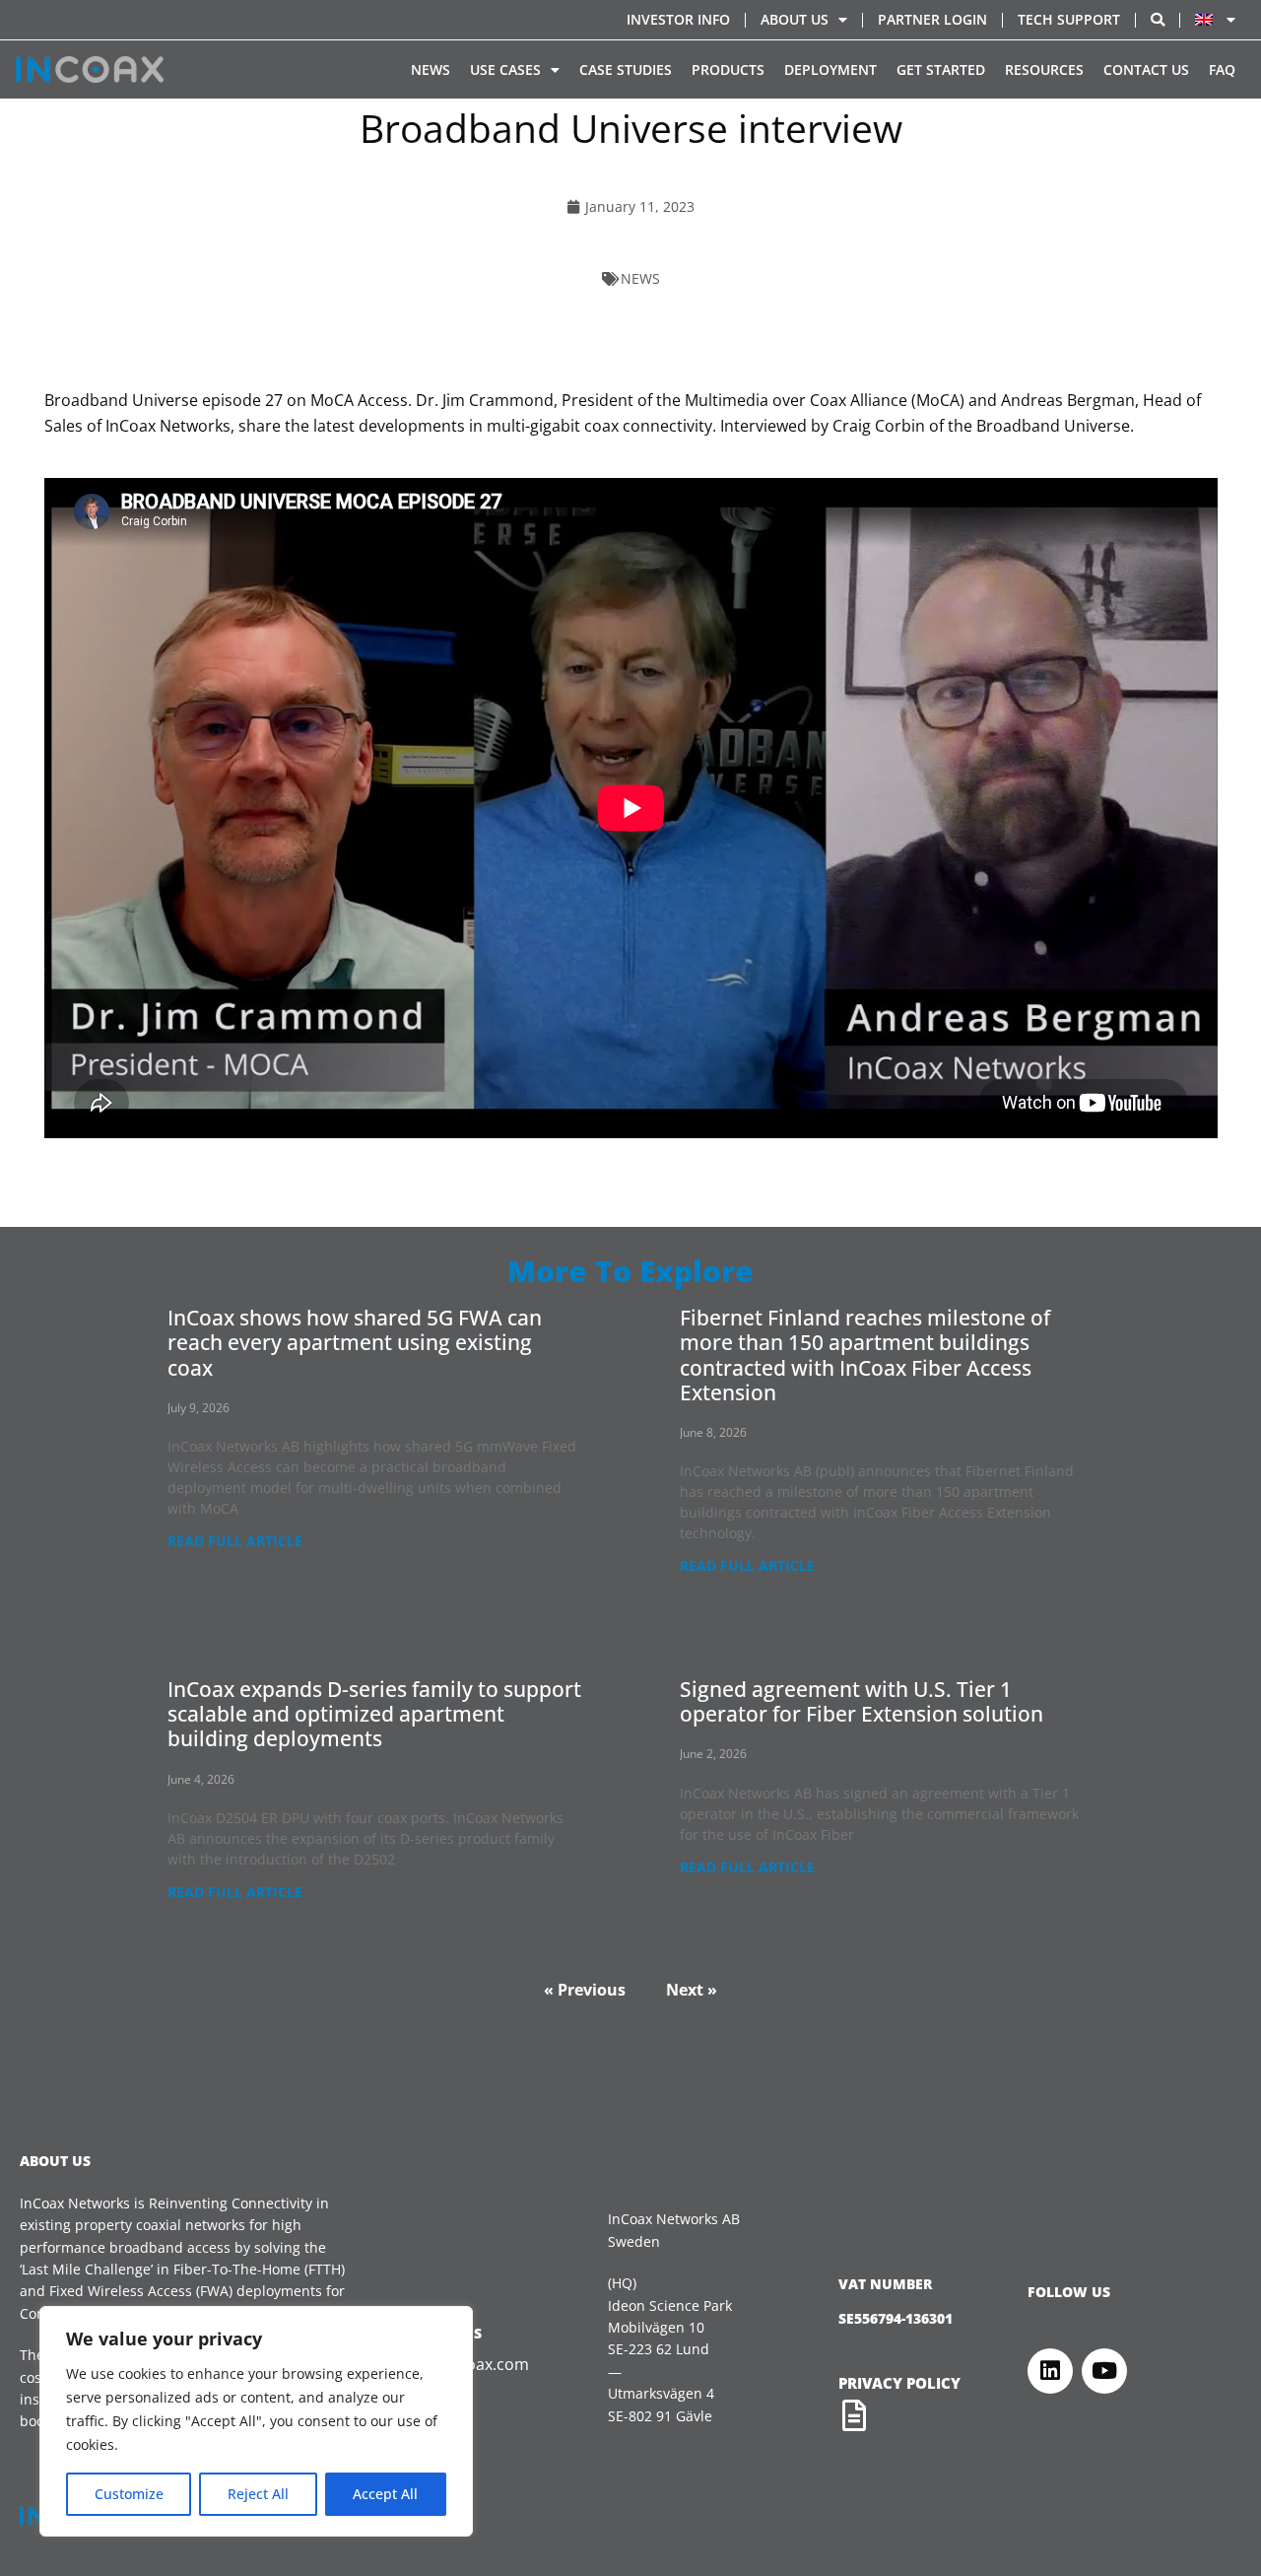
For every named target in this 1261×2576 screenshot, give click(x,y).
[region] (256, 2421)
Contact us (1146, 69)
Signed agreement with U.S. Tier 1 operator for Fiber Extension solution (862, 1701)
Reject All (258, 2494)
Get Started (941, 69)
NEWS (640, 278)
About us (795, 19)
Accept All (385, 2494)
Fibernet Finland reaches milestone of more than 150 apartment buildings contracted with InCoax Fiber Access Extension (865, 1355)
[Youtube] (1104, 2371)
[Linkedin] (1050, 2371)
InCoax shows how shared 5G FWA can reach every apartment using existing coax (355, 1342)
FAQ (1222, 69)
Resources (1044, 69)
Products (728, 69)
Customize (129, 2494)
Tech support (1069, 19)
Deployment (830, 69)
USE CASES (505, 69)
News (431, 69)
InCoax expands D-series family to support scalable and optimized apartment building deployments (374, 1714)
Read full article (235, 1541)
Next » (692, 1990)
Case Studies (626, 69)
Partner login (932, 19)
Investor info (678, 19)
